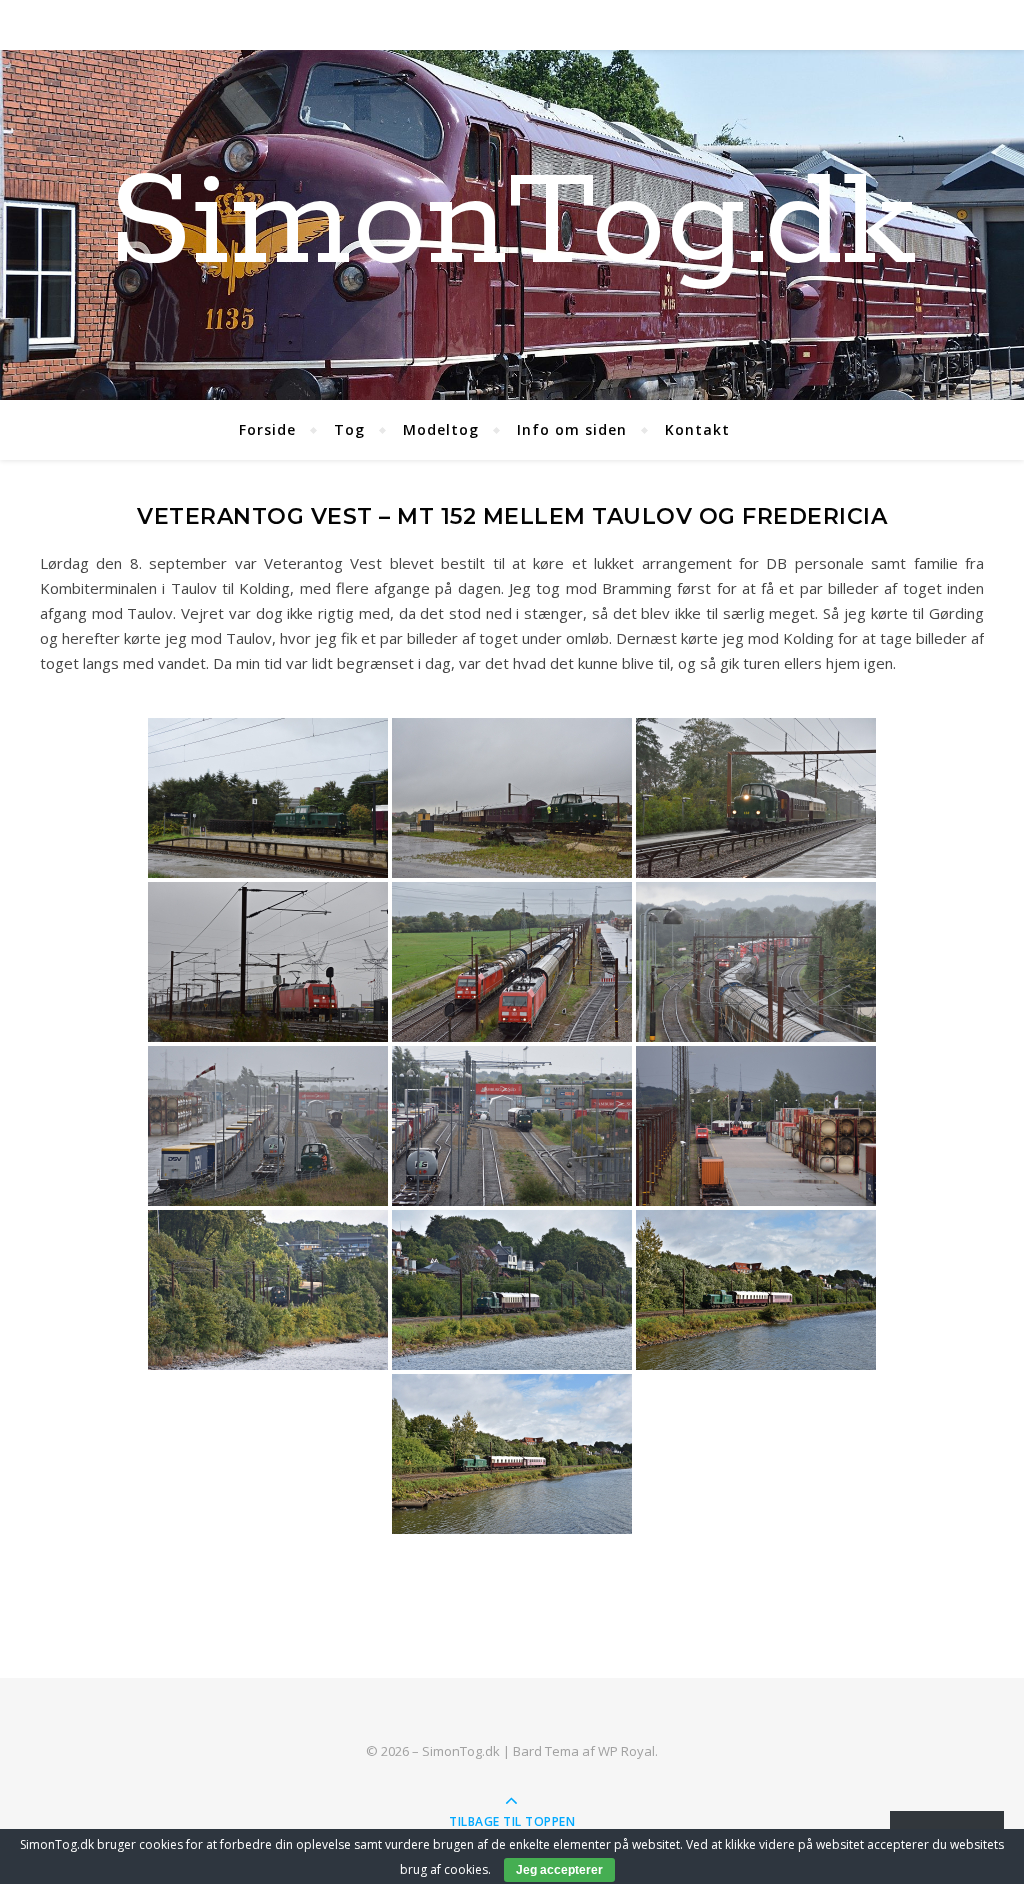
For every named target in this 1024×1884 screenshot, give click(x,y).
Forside (267, 429)
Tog (349, 429)
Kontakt (697, 429)
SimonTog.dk (512, 225)
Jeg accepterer (559, 1870)
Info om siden (572, 429)
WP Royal (626, 1751)
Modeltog (441, 429)
